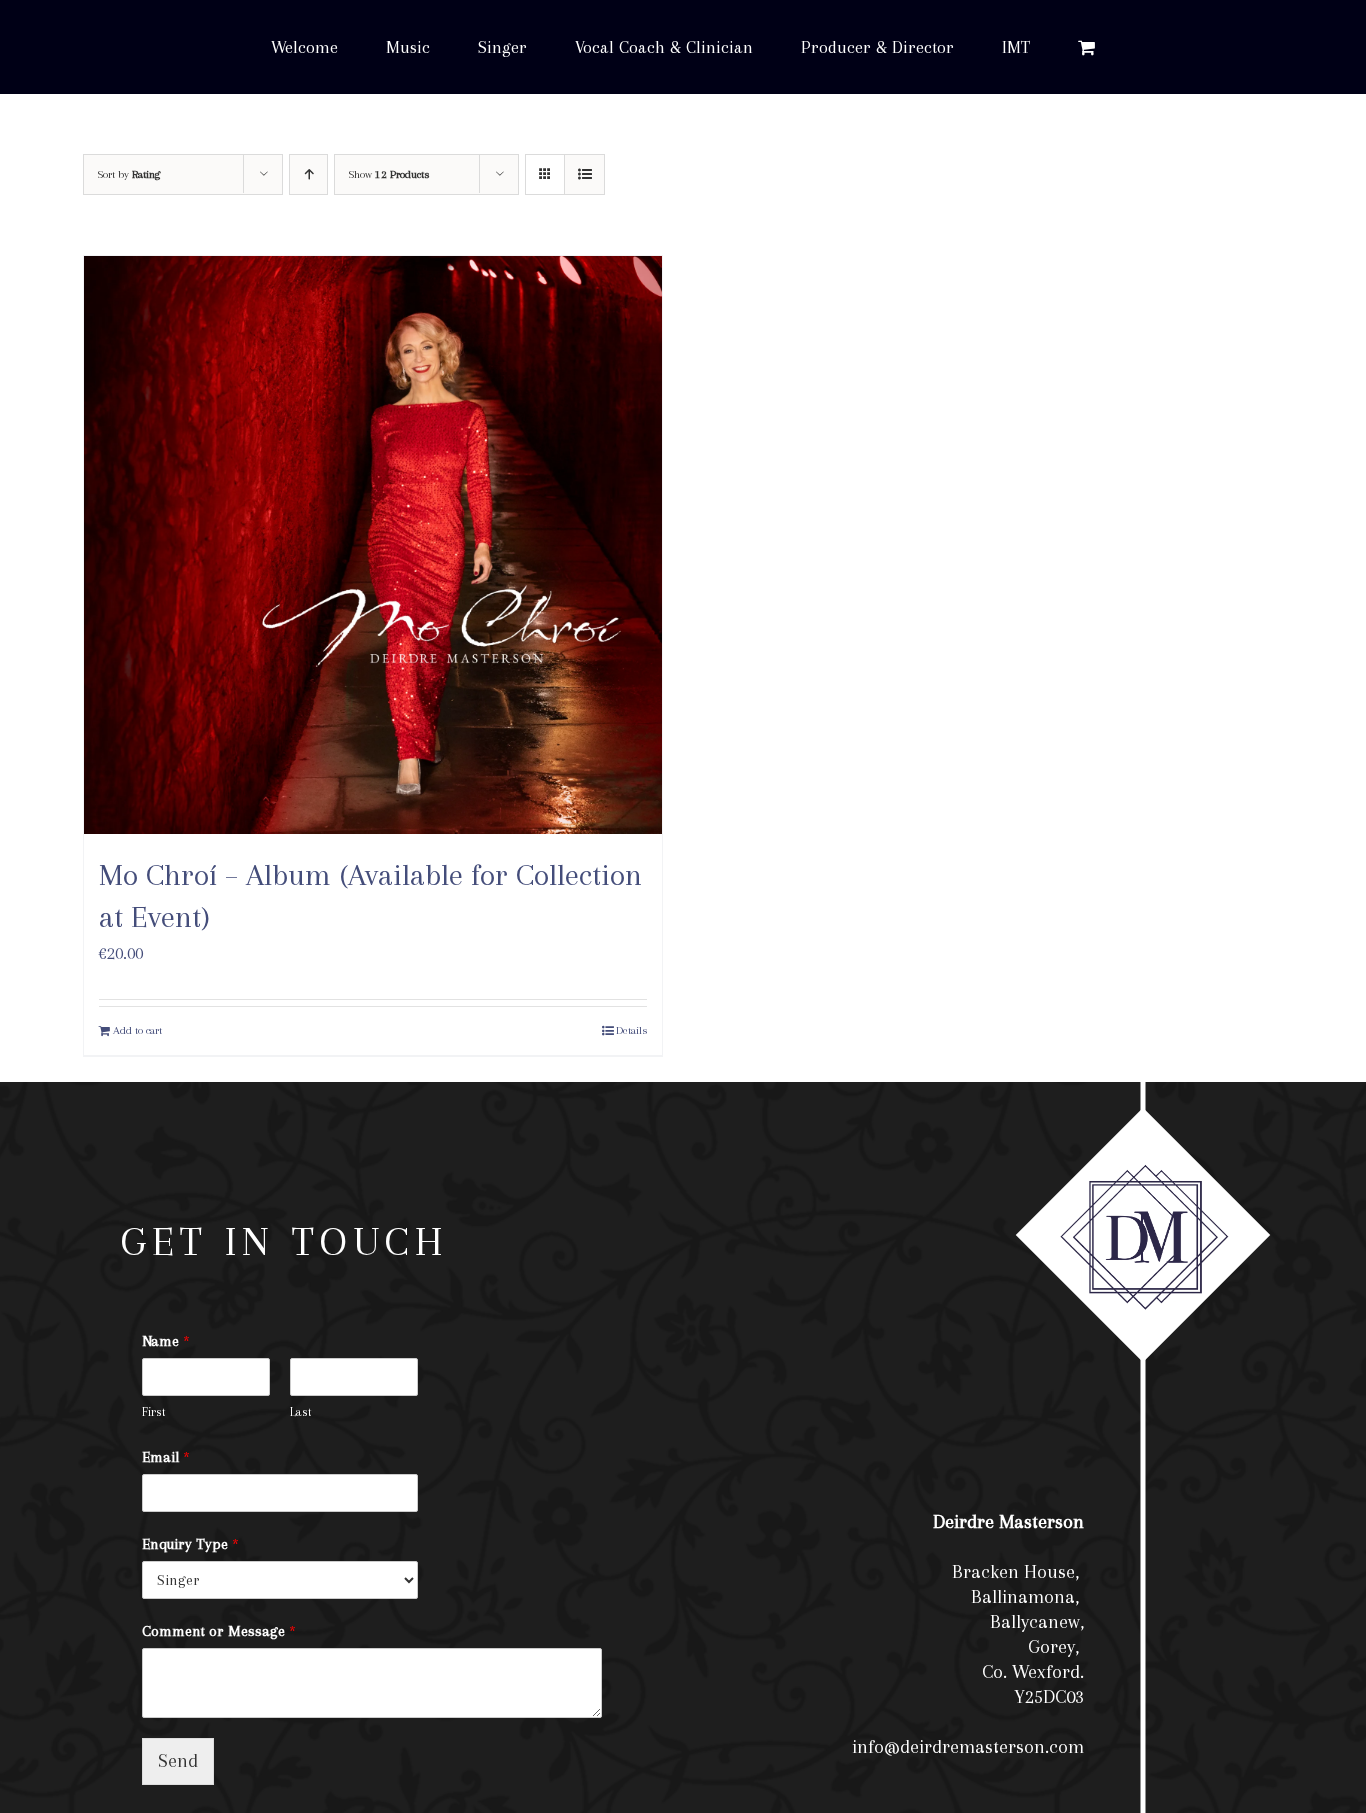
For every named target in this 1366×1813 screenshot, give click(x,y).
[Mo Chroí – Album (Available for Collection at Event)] (373, 545)
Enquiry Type (190, 1544)
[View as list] (584, 174)
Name (166, 1341)
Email (166, 1457)
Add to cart (137, 1030)
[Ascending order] (308, 174)
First (154, 1412)
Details (631, 1030)
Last (301, 1412)
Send (178, 1761)
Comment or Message (219, 1631)
